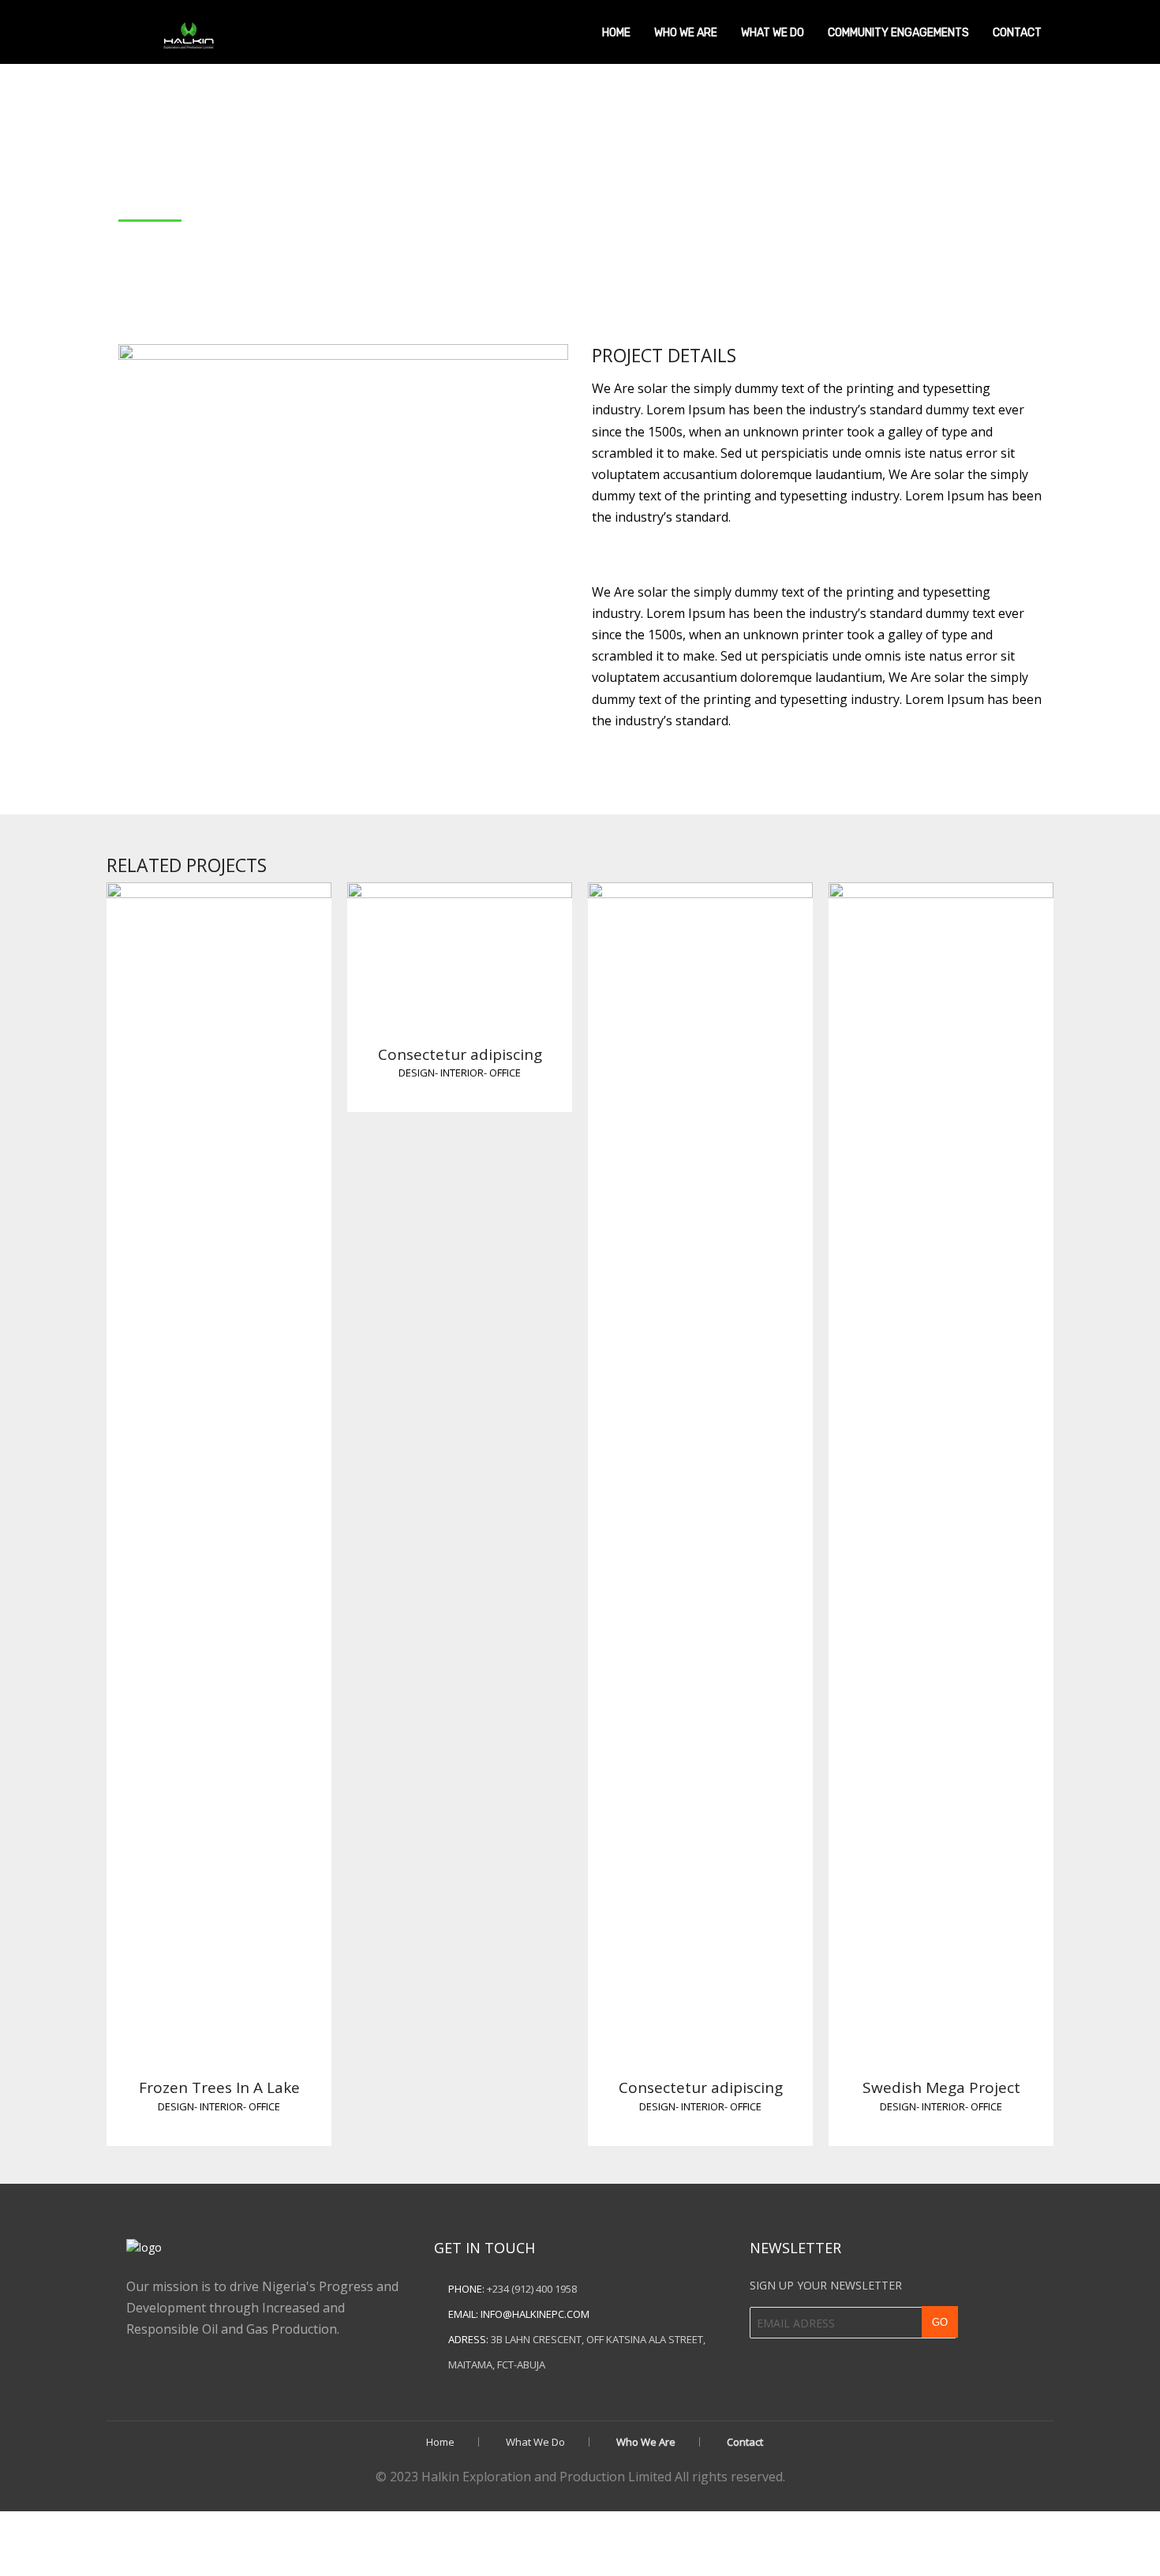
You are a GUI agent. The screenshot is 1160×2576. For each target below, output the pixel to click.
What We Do (773, 33)
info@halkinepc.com (535, 2314)
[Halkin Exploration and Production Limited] (187, 30)
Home (616, 33)
